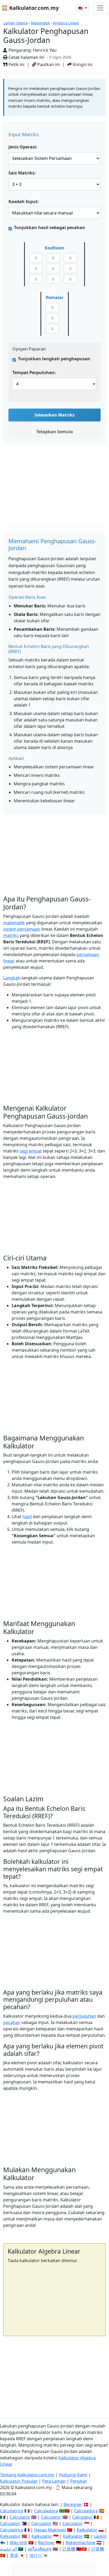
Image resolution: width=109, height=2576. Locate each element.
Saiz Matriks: (22, 173)
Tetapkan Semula (55, 432)
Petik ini (16, 64)
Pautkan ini (48, 64)
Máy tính (19, 2543)
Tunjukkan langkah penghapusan (54, 359)
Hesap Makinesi (50, 2530)
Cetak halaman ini (26, 57)
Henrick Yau (45, 50)
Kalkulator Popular (19, 2481)
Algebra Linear (66, 23)
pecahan (12, 2022)
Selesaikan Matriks (54, 415)
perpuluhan (84, 2016)
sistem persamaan (22, 929)
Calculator (20, 2517)
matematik (14, 923)
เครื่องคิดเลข (40, 2549)
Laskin (100, 2536)
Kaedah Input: (24, 201)
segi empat (31, 1151)
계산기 (35, 2555)
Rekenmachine (80, 2543)
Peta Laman (54, 2481)
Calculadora (46, 2511)
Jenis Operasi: (23, 147)
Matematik (40, 23)
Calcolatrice (12, 2511)
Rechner (46, 2543)
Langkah (12, 978)
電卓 (14, 2555)
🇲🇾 (81, 8)
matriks (11, 935)
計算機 (69, 2549)
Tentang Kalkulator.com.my (27, 2475)
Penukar (79, 2481)
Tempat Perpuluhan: (34, 373)
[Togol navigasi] (100, 8)
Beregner (73, 2504)
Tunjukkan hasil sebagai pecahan (50, 227)
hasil (27, 1517)
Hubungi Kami (73, 2475)
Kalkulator (87, 2530)
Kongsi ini (82, 64)
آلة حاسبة (8, 2549)
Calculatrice (12, 2530)
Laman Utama (15, 23)
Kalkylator (73, 2536)
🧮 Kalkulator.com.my (30, 8)
